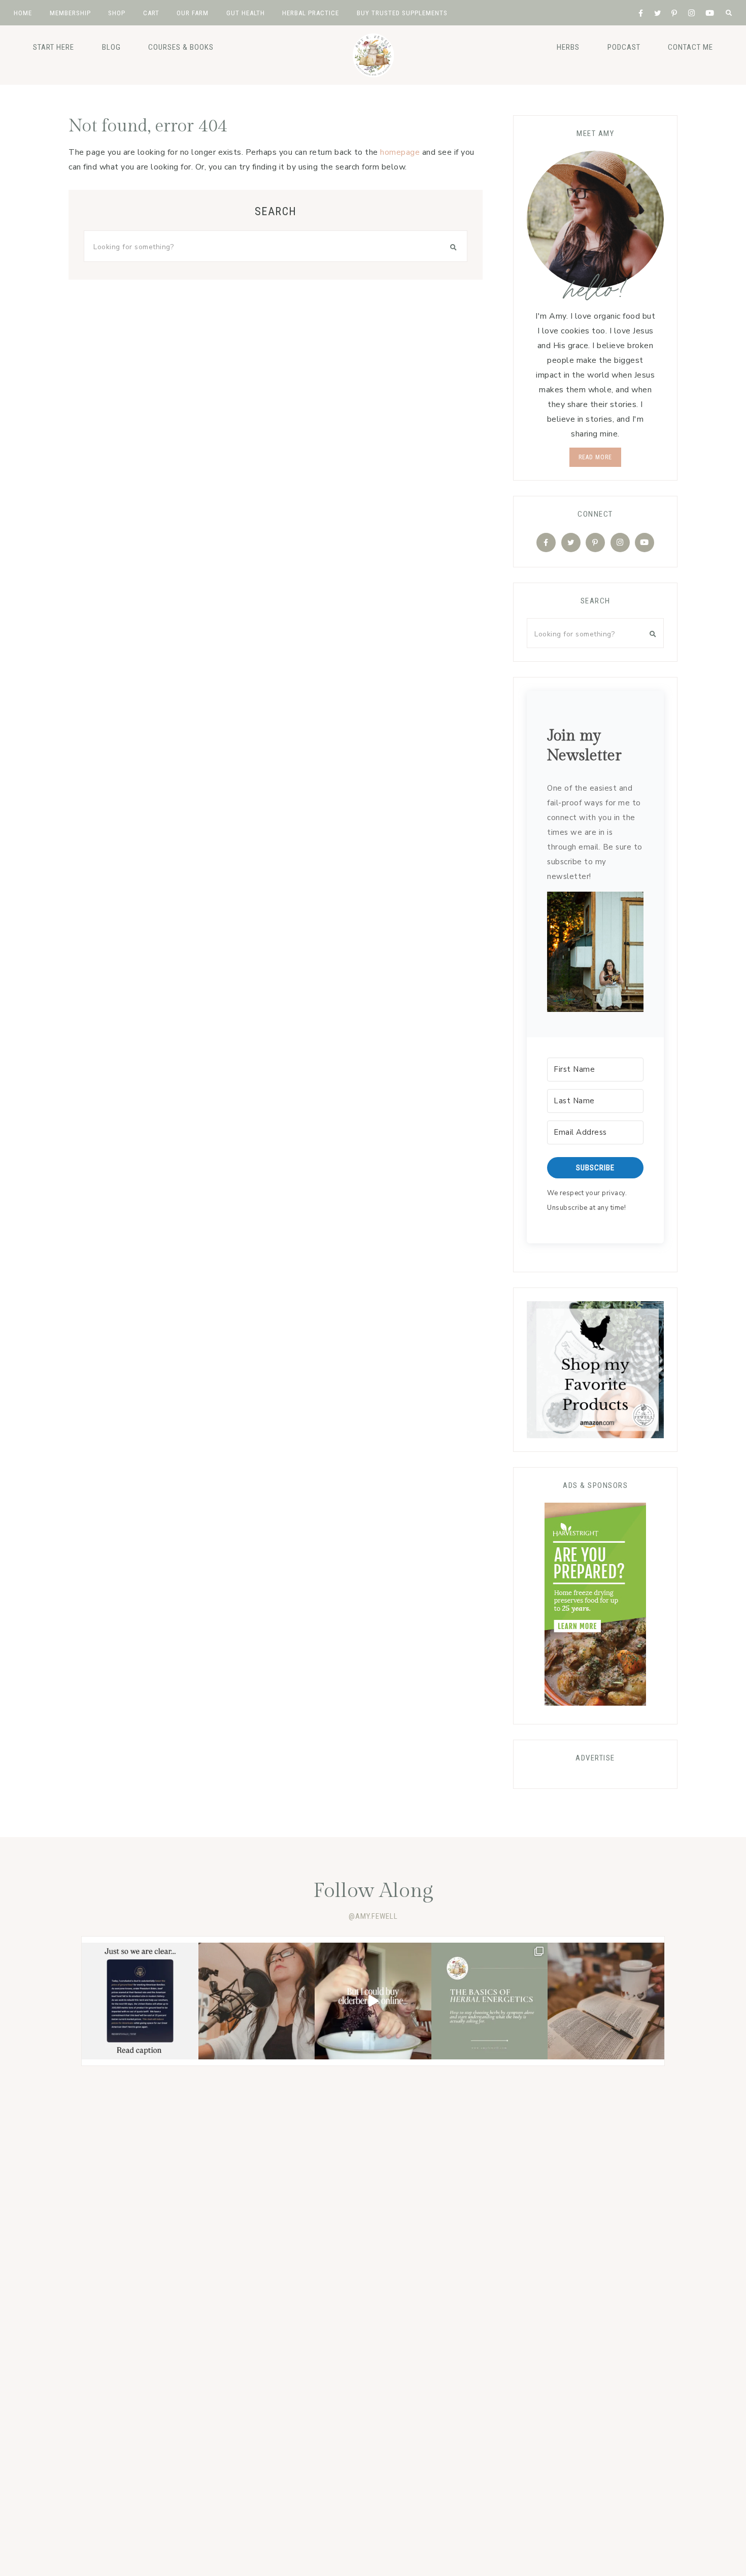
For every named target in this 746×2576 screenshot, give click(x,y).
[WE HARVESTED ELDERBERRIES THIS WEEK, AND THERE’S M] (373, 2001)
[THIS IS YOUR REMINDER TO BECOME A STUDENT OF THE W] (606, 2001)
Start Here (54, 47)
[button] (595, 954)
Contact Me (690, 47)
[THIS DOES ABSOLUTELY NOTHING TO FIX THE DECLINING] (140, 2001)
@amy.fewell (373, 1916)
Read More (595, 457)
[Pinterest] (595, 543)
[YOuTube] (645, 543)
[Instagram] (620, 543)
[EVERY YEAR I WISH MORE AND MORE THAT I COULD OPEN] (490, 2001)
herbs (568, 47)
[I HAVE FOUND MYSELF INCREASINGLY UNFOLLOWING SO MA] (257, 2001)
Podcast (624, 47)
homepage (400, 152)
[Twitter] (571, 543)
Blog (111, 47)
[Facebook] (546, 543)
